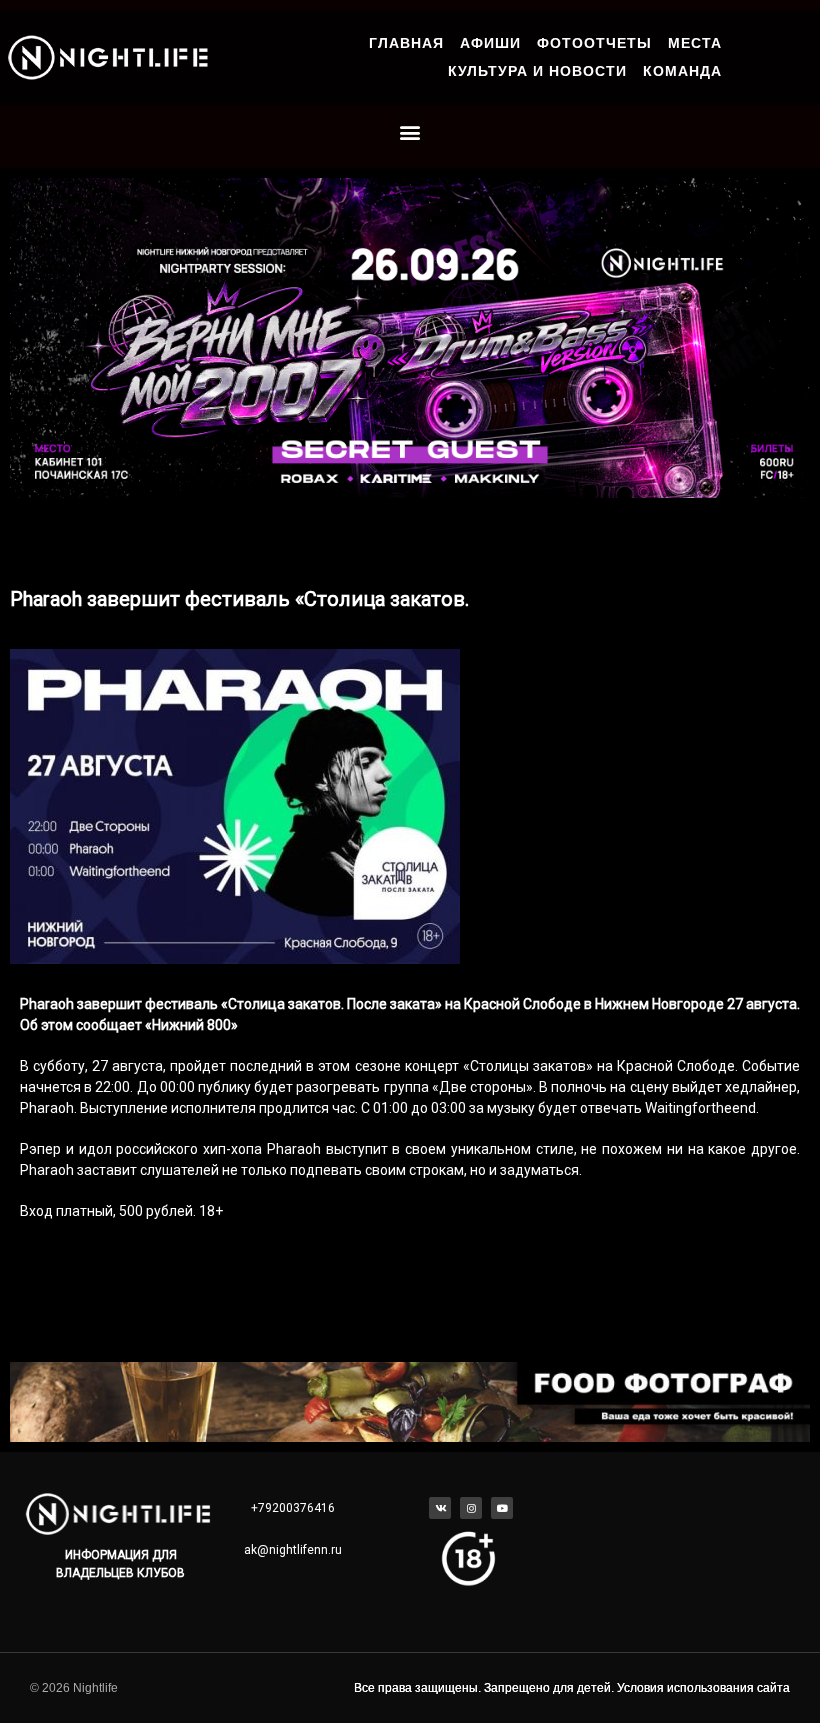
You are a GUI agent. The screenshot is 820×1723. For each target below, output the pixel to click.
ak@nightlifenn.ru (293, 1550)
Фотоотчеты (594, 43)
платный (84, 1211)
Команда (682, 71)
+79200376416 (293, 1508)
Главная (406, 43)
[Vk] (440, 1508)
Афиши (490, 43)
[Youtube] (502, 1508)
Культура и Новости (537, 71)
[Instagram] (471, 1508)
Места (695, 43)
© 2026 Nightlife (74, 1688)
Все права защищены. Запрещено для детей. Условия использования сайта (572, 1688)
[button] (410, 131)
